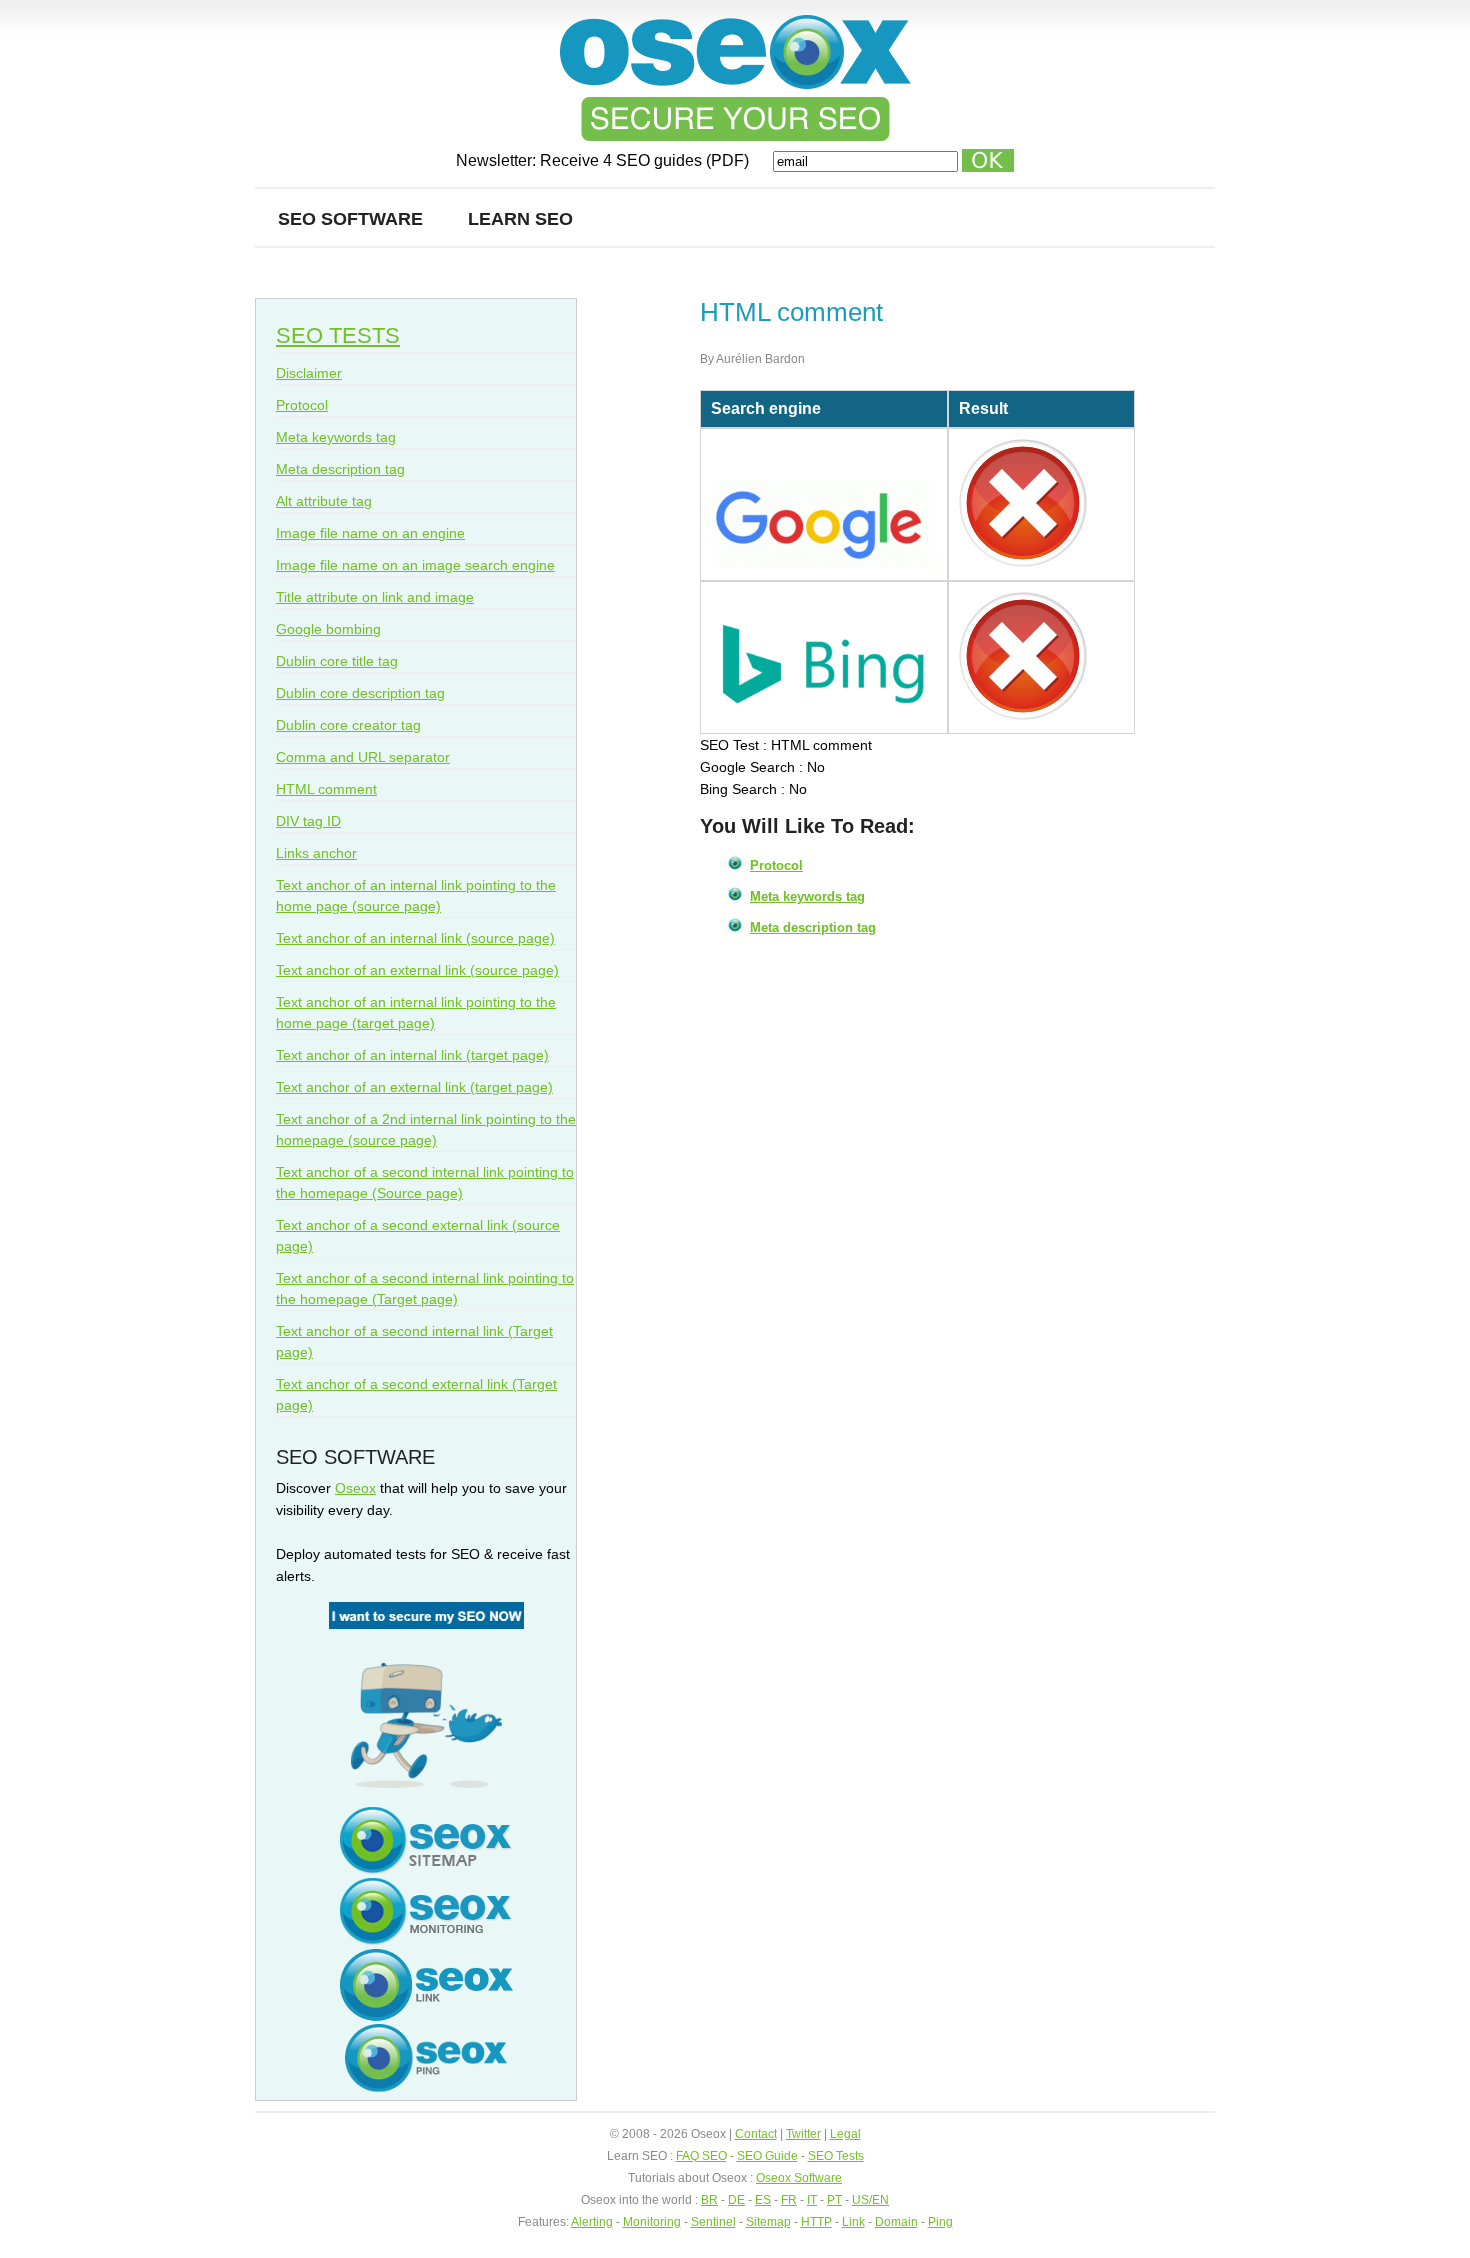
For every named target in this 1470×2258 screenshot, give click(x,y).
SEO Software (350, 219)
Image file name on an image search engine (415, 565)
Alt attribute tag (324, 501)
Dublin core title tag (337, 661)
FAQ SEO (701, 2156)
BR (709, 2200)
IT (812, 2200)
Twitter (803, 2134)
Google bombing (328, 629)
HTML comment (326, 789)
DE (736, 2200)
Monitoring (652, 2222)
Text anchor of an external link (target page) (414, 1087)
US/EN (870, 2200)
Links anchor (316, 853)
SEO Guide (767, 2156)
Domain (896, 2222)
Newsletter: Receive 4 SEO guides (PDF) (604, 160)
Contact (756, 2134)
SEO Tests (836, 2156)
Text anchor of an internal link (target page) (412, 1055)
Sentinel (713, 2222)
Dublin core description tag (360, 693)
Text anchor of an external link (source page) (417, 970)
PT (834, 2200)
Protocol (776, 865)
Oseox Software (799, 2178)
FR (789, 2200)
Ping (940, 2222)
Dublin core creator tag (348, 725)
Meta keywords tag (807, 896)
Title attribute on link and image (375, 597)
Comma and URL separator (363, 757)
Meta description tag (813, 927)
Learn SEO (520, 219)
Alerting (592, 2222)
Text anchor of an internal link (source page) (415, 938)
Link (853, 2222)
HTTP (816, 2222)
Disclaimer (309, 373)
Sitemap (768, 2222)
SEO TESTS (338, 335)
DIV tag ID (308, 821)
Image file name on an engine (370, 533)
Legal (845, 2134)
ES (763, 2200)
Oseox (355, 1488)
